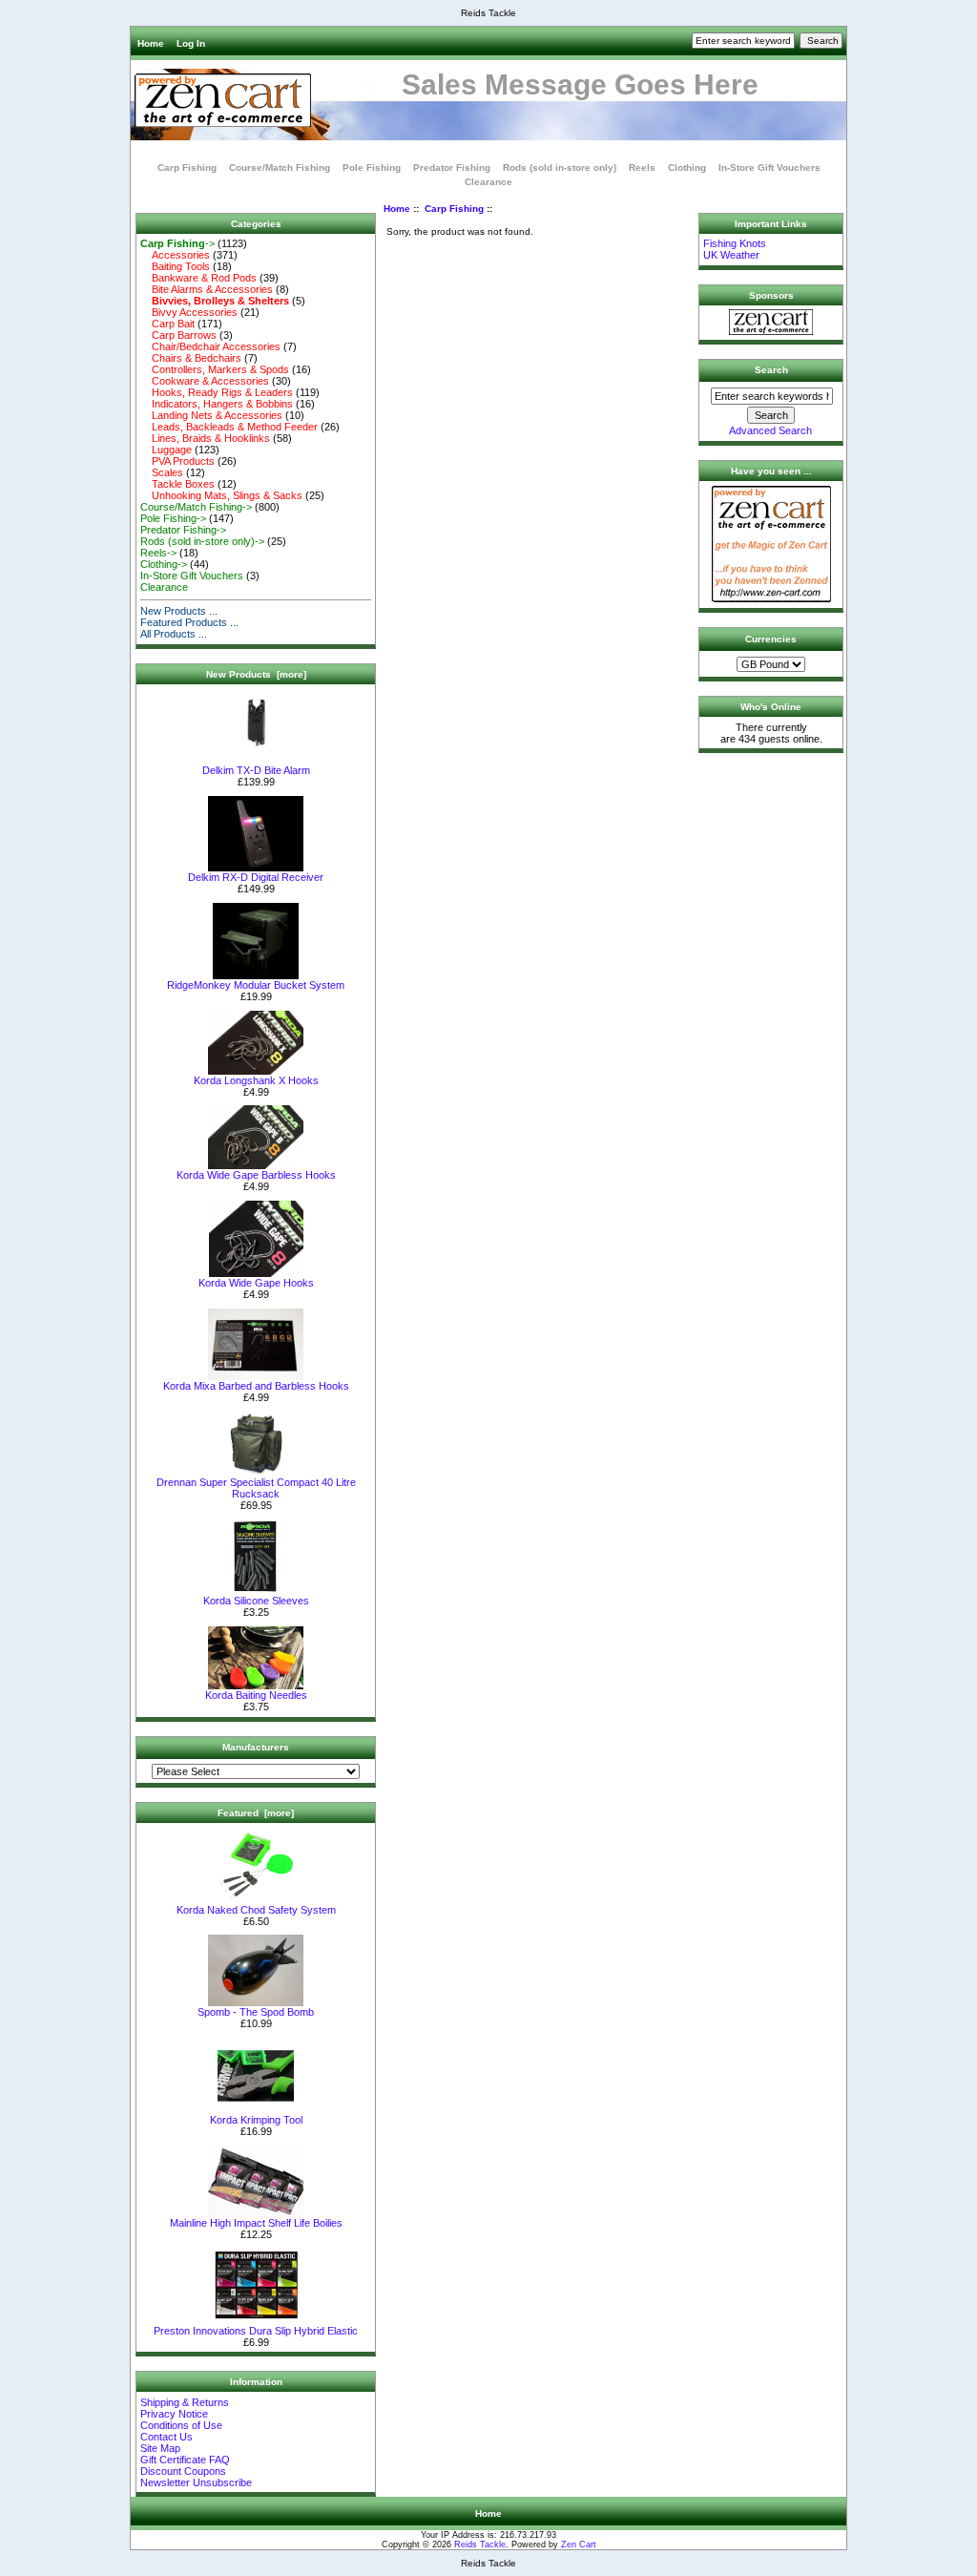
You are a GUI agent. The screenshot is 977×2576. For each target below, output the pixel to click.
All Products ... (174, 634)
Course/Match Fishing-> (196, 507)
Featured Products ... (189, 622)
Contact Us (166, 2437)
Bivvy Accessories (189, 312)
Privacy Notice (174, 2414)
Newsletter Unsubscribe (196, 2482)
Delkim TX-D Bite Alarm (256, 770)
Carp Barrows (178, 335)
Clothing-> (164, 564)
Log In (191, 43)
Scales (162, 472)
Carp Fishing (454, 209)
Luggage (166, 450)
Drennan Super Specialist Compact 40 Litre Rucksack (256, 1488)
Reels (642, 168)
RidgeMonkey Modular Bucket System (256, 985)
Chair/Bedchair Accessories (210, 346)
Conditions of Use (181, 2425)
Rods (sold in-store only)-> (202, 541)
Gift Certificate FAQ (185, 2460)
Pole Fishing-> (173, 518)
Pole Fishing (372, 168)
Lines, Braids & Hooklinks (205, 438)
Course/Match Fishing (280, 168)
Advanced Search (770, 430)
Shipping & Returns (185, 2402)
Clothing (687, 168)
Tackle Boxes (177, 484)
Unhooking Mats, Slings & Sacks (221, 495)
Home (151, 43)
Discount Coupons (183, 2471)
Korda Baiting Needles (256, 1695)
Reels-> (158, 553)
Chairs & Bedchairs (191, 358)
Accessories (175, 255)
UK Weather (731, 255)
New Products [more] (256, 674)
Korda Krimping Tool (256, 2120)
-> (177, 243)
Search (771, 370)
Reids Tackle (480, 2545)
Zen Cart (579, 2545)
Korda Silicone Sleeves (256, 1601)
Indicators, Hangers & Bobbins (217, 404)
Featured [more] (256, 1813)
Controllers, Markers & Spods (215, 369)
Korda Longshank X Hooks (256, 1080)
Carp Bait (167, 324)
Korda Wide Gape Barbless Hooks (256, 1175)
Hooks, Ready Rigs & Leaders (217, 392)
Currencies (771, 639)
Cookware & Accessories (205, 381)
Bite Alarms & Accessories (207, 289)
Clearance (488, 182)
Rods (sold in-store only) (560, 168)
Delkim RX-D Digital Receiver (256, 877)
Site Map (160, 2448)
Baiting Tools (175, 266)
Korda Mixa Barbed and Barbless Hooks (256, 1386)
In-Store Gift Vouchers (769, 168)
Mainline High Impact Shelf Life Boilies (256, 2223)
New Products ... (179, 611)
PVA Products (177, 461)
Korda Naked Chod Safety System (256, 1910)
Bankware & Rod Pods (198, 278)
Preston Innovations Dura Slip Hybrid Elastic (256, 2331)
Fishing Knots (735, 243)
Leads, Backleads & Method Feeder (229, 427)
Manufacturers (256, 1747)
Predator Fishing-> (183, 530)
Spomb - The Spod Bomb (256, 2012)
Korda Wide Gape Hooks (256, 1283)
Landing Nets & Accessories (211, 415)
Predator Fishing (452, 168)
